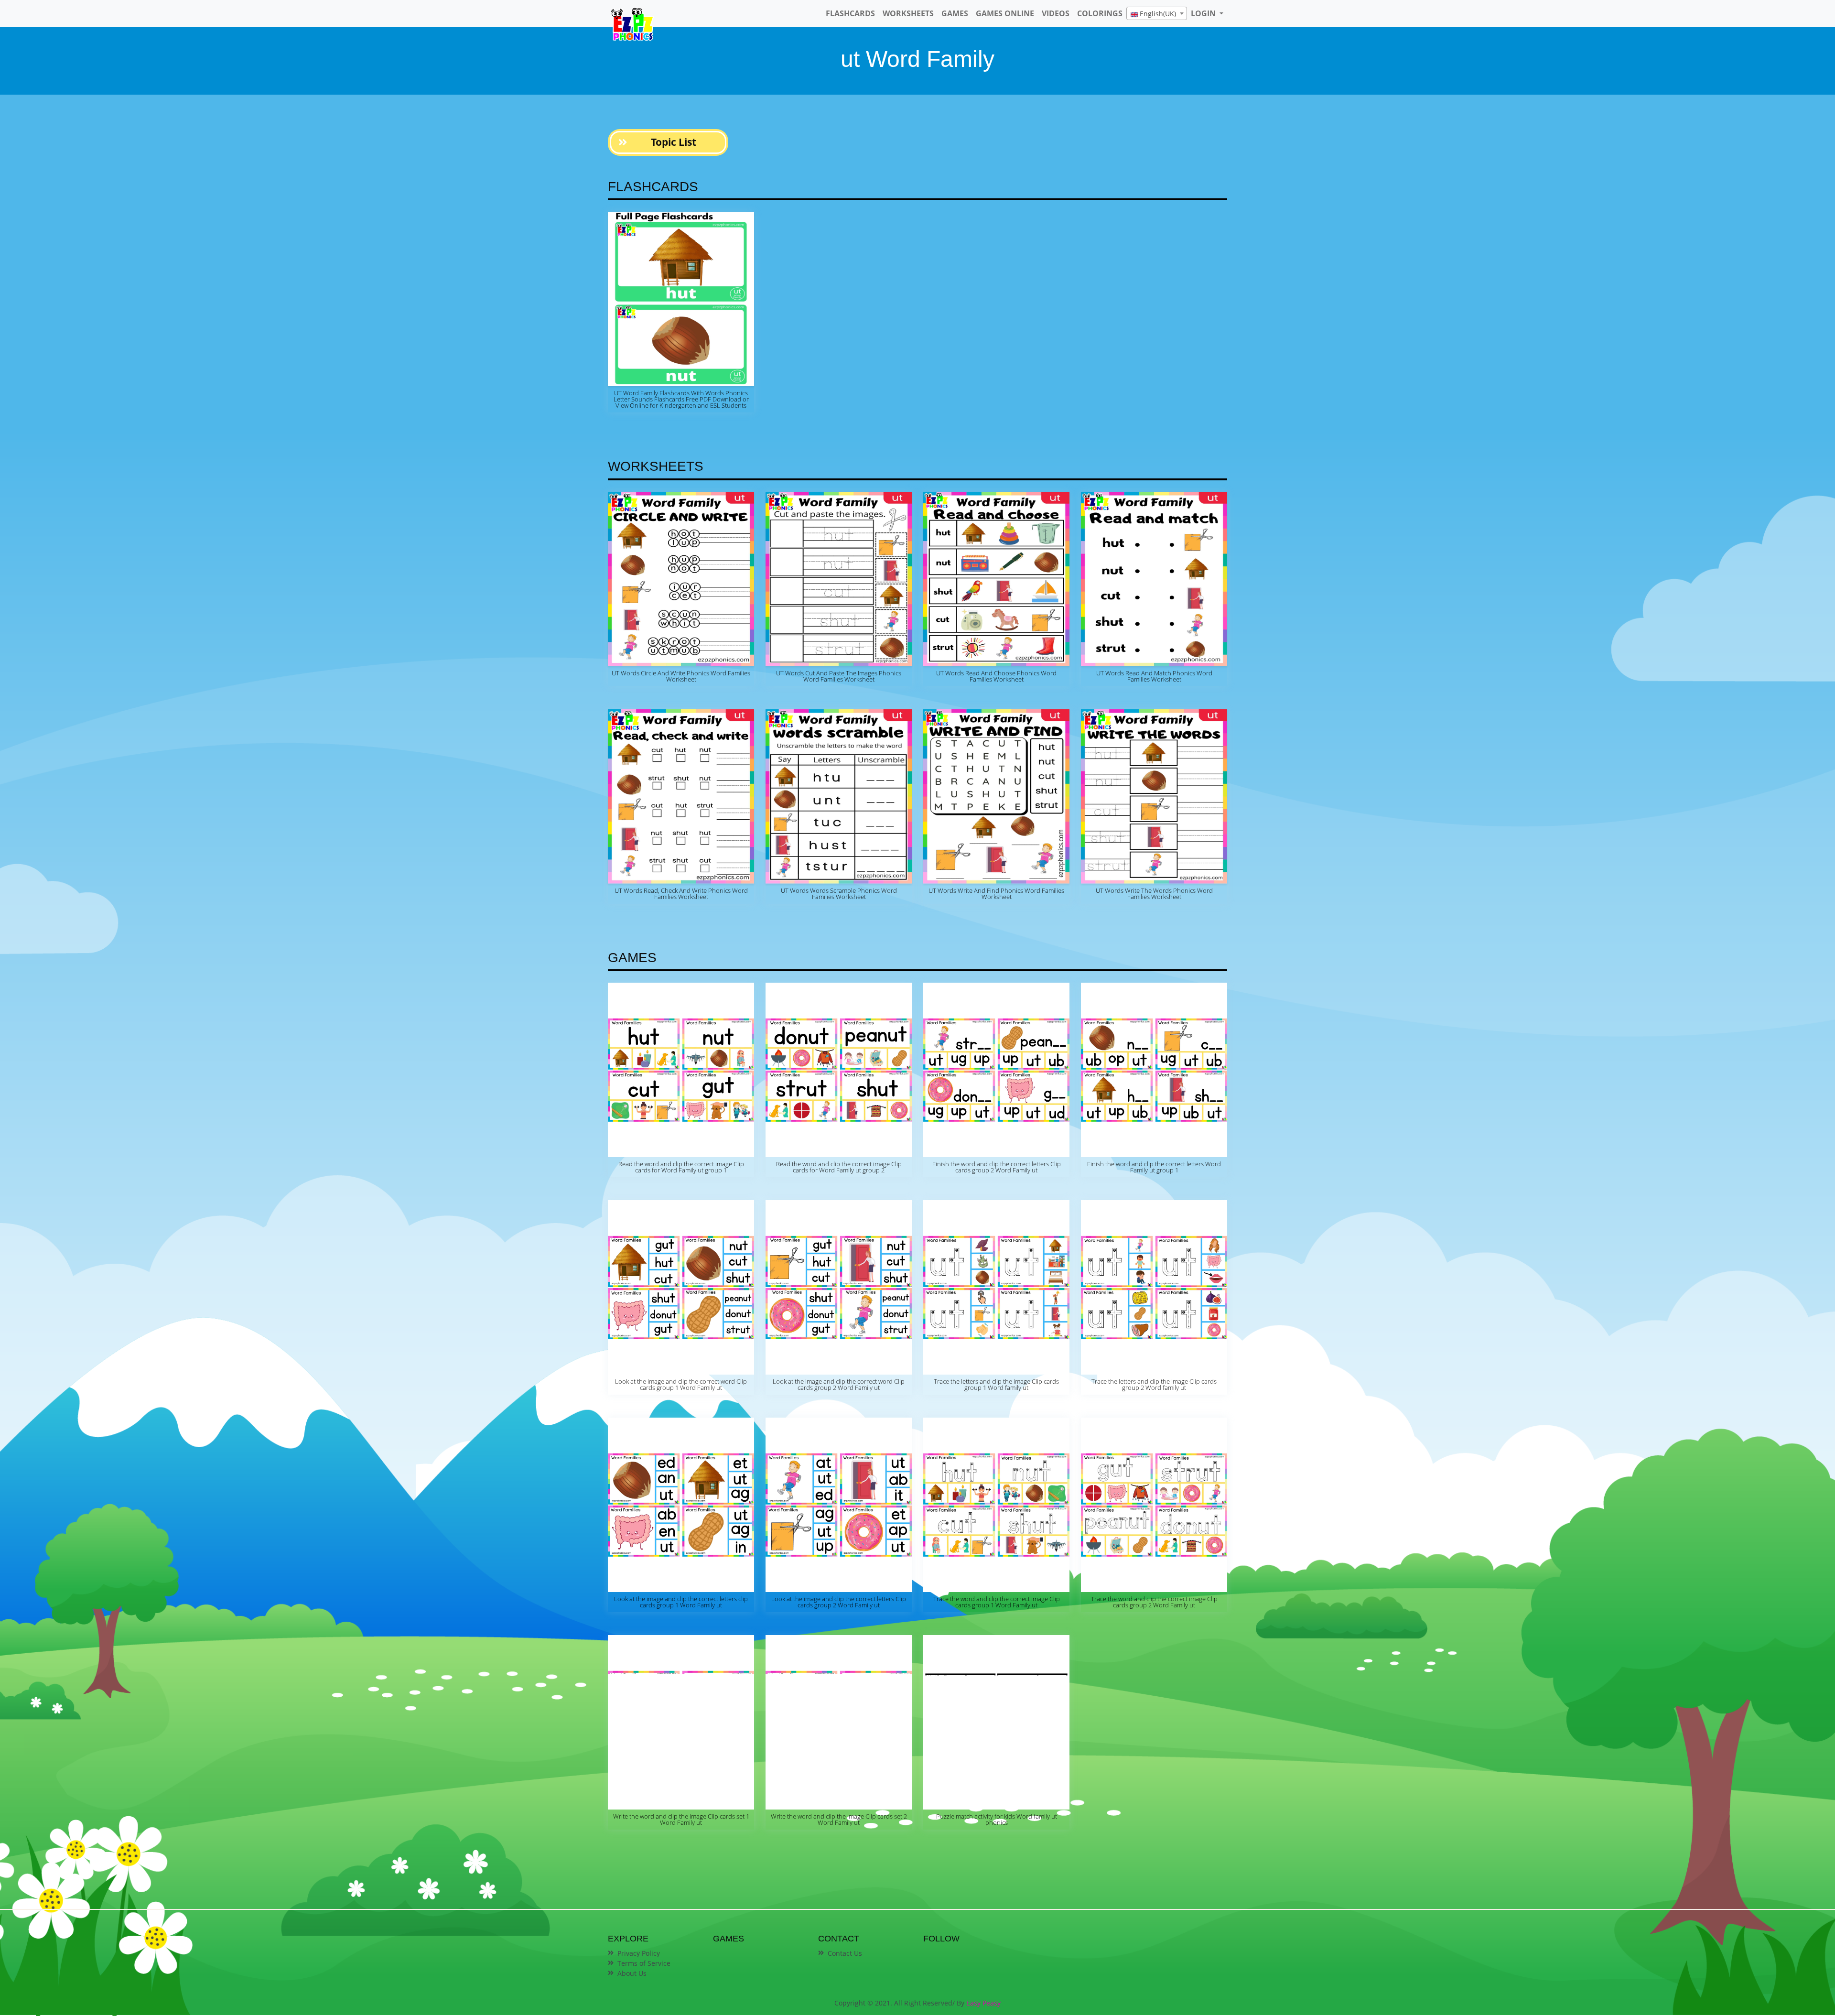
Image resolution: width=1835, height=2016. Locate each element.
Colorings (1100, 13)
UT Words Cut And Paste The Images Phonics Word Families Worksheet (839, 676)
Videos (1056, 13)
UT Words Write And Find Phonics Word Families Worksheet (996, 894)
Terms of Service (644, 1963)
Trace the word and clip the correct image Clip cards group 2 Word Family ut (1154, 1602)
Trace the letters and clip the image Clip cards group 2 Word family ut (1154, 1384)
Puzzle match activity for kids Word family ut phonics (997, 1819)
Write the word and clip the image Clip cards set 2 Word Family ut (839, 1819)
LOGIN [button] (1204, 13)
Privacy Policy (639, 1953)
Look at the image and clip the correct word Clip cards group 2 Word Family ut (839, 1384)
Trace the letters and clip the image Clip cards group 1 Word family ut (996, 1384)
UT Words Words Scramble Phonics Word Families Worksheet (839, 894)
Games (955, 13)
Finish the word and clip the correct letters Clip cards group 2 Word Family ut (997, 1167)
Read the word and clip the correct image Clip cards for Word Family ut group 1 (681, 1167)
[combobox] (1157, 13)
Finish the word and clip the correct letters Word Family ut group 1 (1154, 1167)
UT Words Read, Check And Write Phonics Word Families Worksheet (681, 894)
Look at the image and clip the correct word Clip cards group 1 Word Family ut (681, 1384)
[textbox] (1157, 14)
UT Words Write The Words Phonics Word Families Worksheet (1154, 894)
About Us (632, 1973)
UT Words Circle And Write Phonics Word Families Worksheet (681, 676)
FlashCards (850, 13)
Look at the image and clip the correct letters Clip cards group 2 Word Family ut (839, 1602)
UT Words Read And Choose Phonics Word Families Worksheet (996, 676)
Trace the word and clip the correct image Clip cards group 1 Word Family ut (997, 1602)
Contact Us (845, 1953)
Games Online (1005, 13)
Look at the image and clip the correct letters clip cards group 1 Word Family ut (681, 1602)
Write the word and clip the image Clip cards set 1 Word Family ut (681, 1819)
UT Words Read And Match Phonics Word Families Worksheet (1154, 676)
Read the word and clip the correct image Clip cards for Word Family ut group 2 (839, 1167)
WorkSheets (908, 13)
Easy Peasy (983, 2003)
